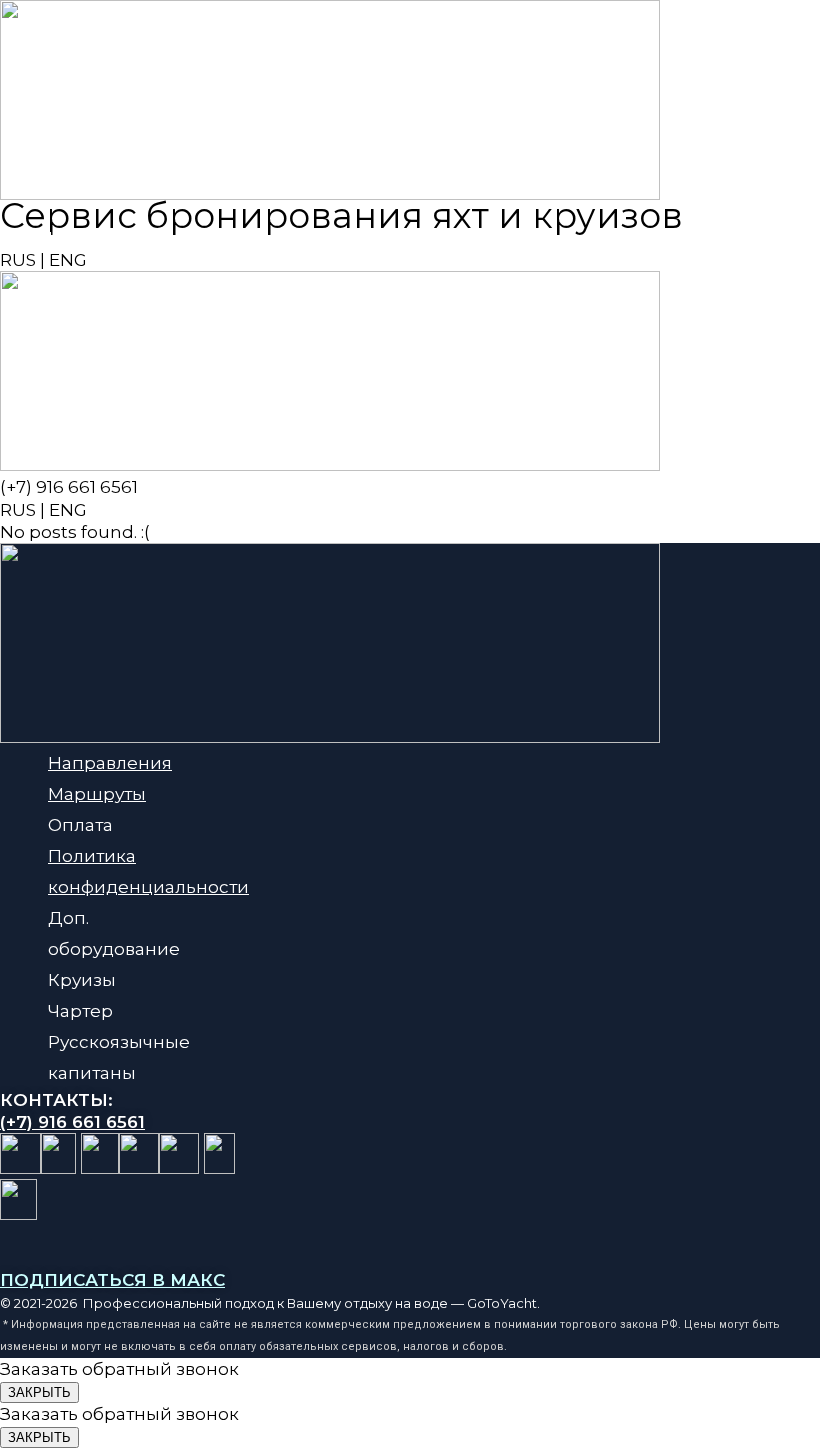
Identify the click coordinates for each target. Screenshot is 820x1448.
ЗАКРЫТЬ (39, 1392)
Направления (110, 763)
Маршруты (97, 794)
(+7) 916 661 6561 (69, 238)
